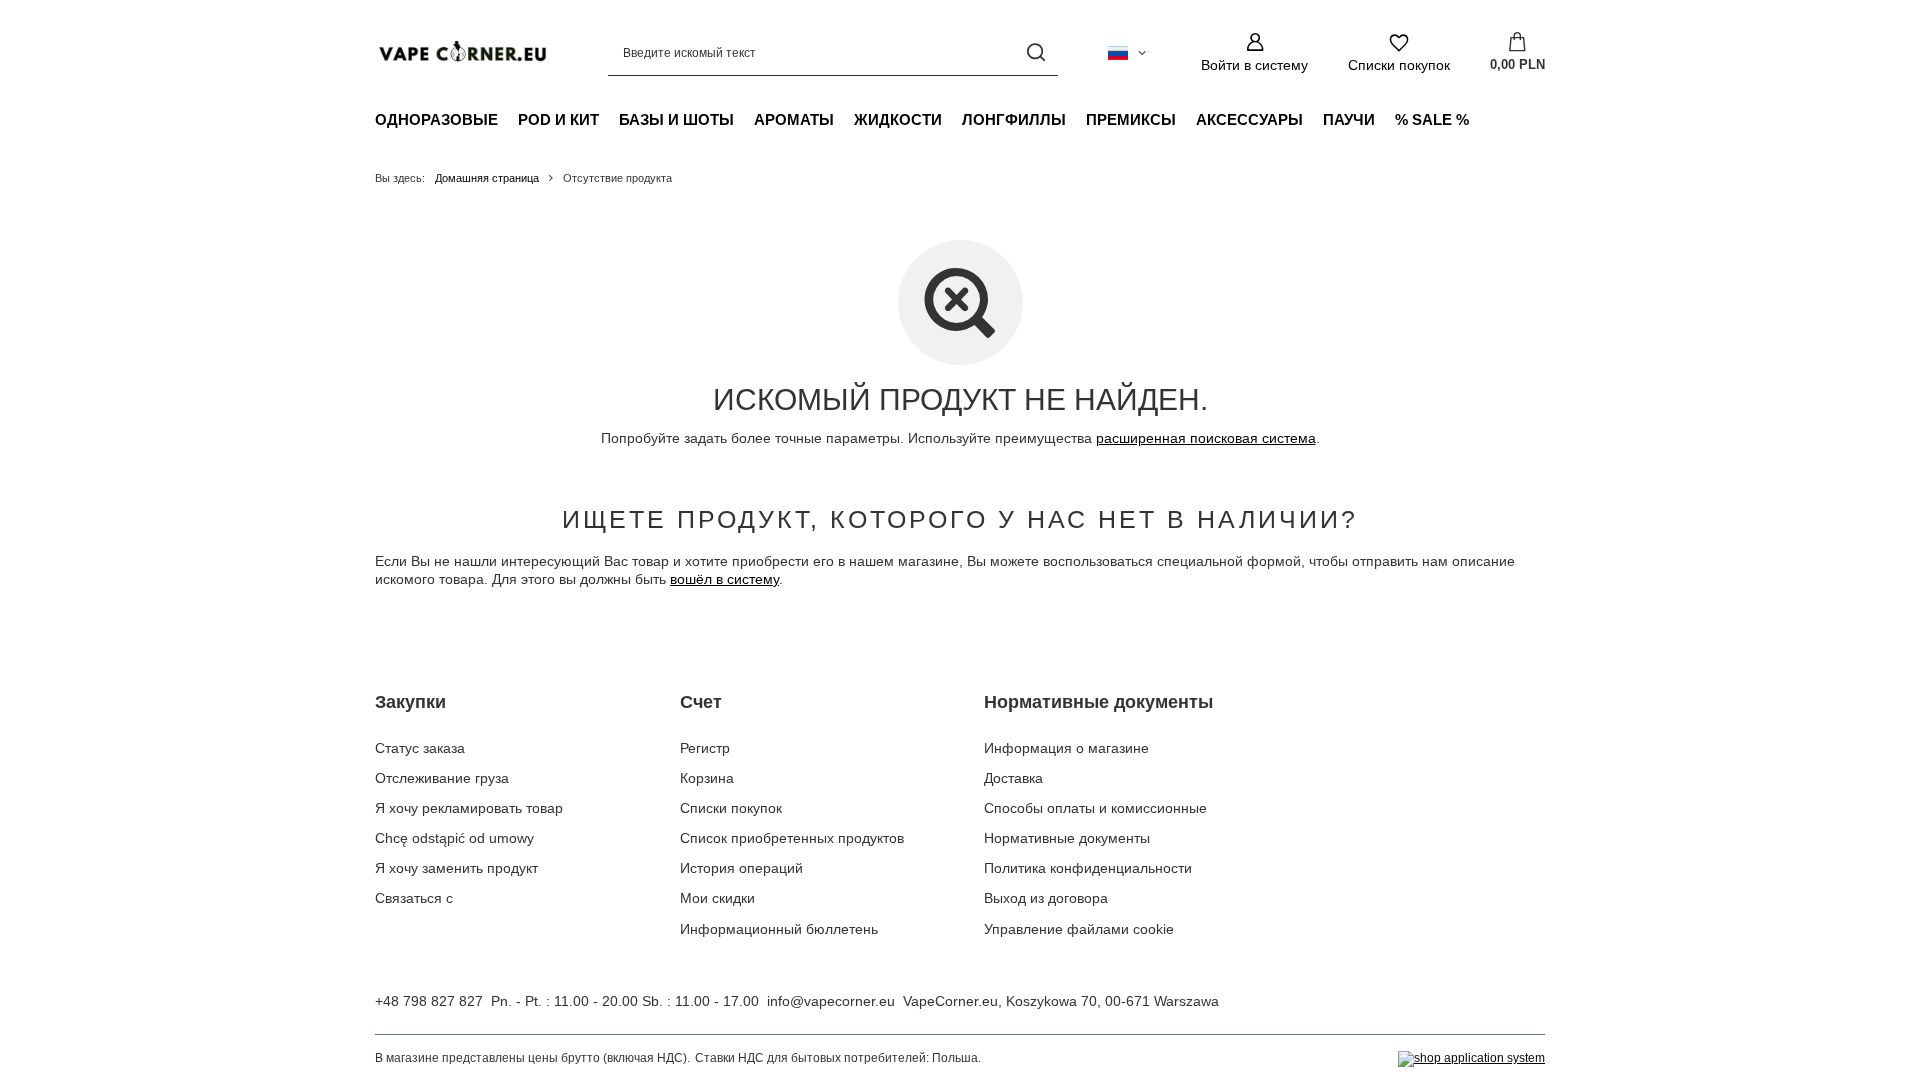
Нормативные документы (1098, 702)
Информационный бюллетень (779, 929)
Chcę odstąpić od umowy (454, 838)
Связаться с (414, 898)
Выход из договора (1046, 898)
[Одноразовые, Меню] (508, 119)
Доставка (1013, 778)
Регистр (705, 748)
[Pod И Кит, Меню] (609, 119)
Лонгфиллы (1014, 119)
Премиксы (1131, 119)
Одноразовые (436, 119)
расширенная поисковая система (1206, 438)
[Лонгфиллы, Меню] (1076, 119)
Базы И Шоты (676, 119)
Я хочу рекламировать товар (469, 808)
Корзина (707, 778)
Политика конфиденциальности (1088, 868)
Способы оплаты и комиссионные (1095, 808)
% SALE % (1432, 119)
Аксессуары (1249, 119)
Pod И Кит (558, 119)
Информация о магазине (1066, 748)
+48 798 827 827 (429, 1001)
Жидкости (898, 119)
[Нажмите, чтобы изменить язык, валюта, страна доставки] (1127, 53)
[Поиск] (1035, 52)
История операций (741, 868)
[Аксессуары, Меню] (1313, 119)
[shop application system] (1471, 1059)
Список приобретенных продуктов (792, 838)
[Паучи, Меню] (1385, 119)
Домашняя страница (487, 178)
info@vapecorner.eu (831, 1001)
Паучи (1349, 119)
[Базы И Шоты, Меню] (744, 119)
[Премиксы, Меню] (1186, 119)
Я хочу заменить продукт (456, 868)
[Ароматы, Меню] (844, 119)
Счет (701, 702)
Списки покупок (731, 808)
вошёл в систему (724, 579)
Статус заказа (420, 748)
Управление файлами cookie (1079, 929)
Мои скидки (717, 898)
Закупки (410, 702)
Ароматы (794, 119)
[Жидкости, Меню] (952, 119)
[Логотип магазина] (461, 52)
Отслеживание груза (442, 778)
